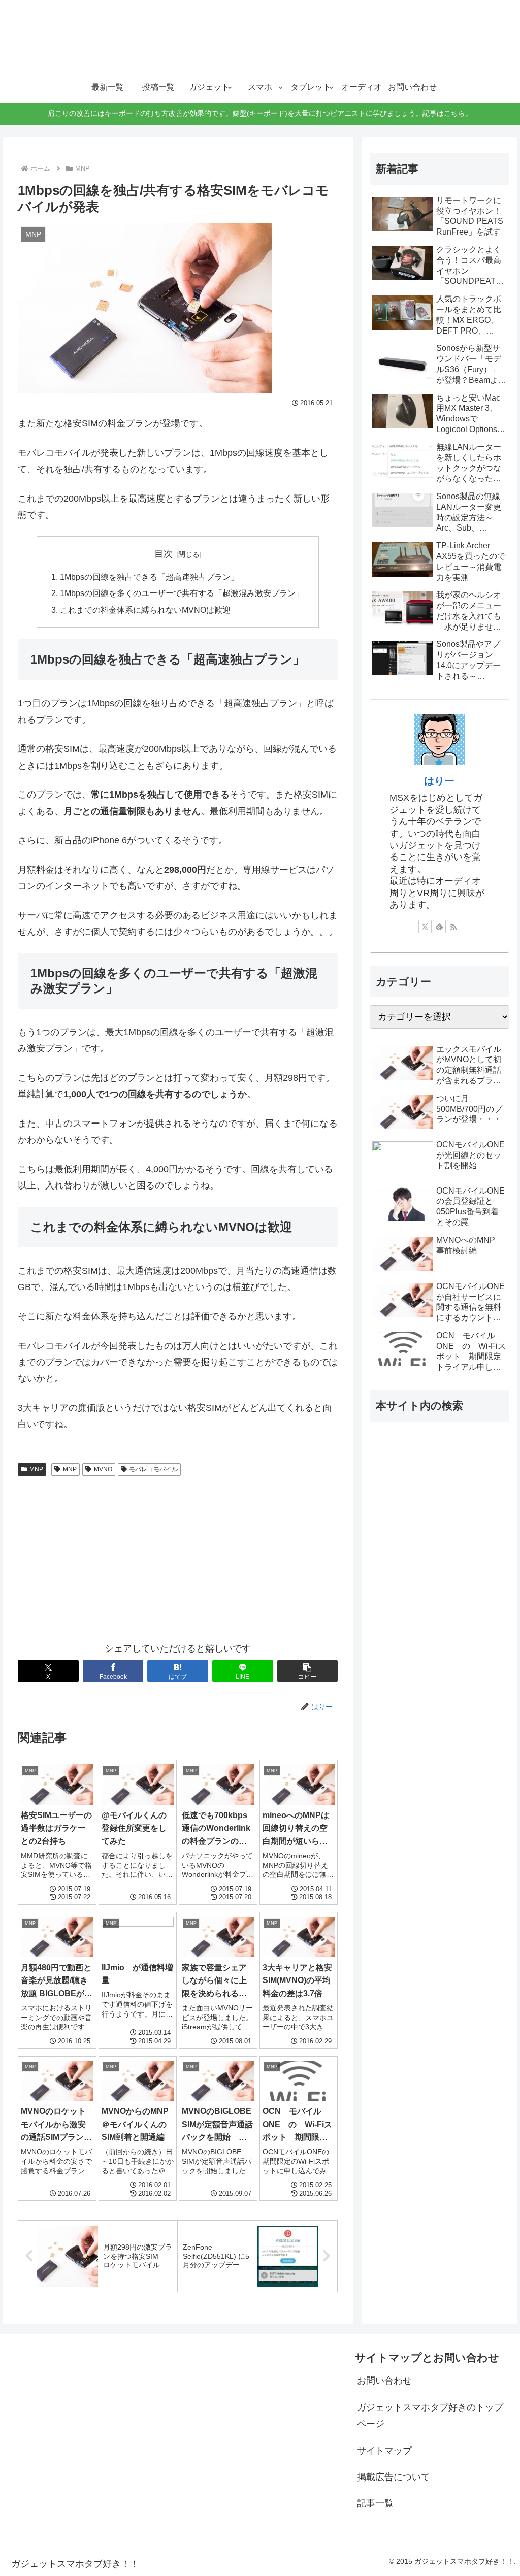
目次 (164, 554)
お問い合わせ (384, 2381)
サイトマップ (384, 2451)
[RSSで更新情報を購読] (453, 927)
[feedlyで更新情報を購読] (439, 927)
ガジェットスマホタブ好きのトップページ (430, 2416)
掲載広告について (394, 2477)
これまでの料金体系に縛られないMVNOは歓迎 (145, 610)
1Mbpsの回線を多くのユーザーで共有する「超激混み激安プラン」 (182, 593)
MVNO (103, 1469)
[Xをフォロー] (425, 927)
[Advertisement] (178, 1557)
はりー (439, 781)
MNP (36, 1469)
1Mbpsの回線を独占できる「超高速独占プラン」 (149, 577)
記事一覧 (375, 2503)
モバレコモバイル (153, 1469)
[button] (308, 1671)
